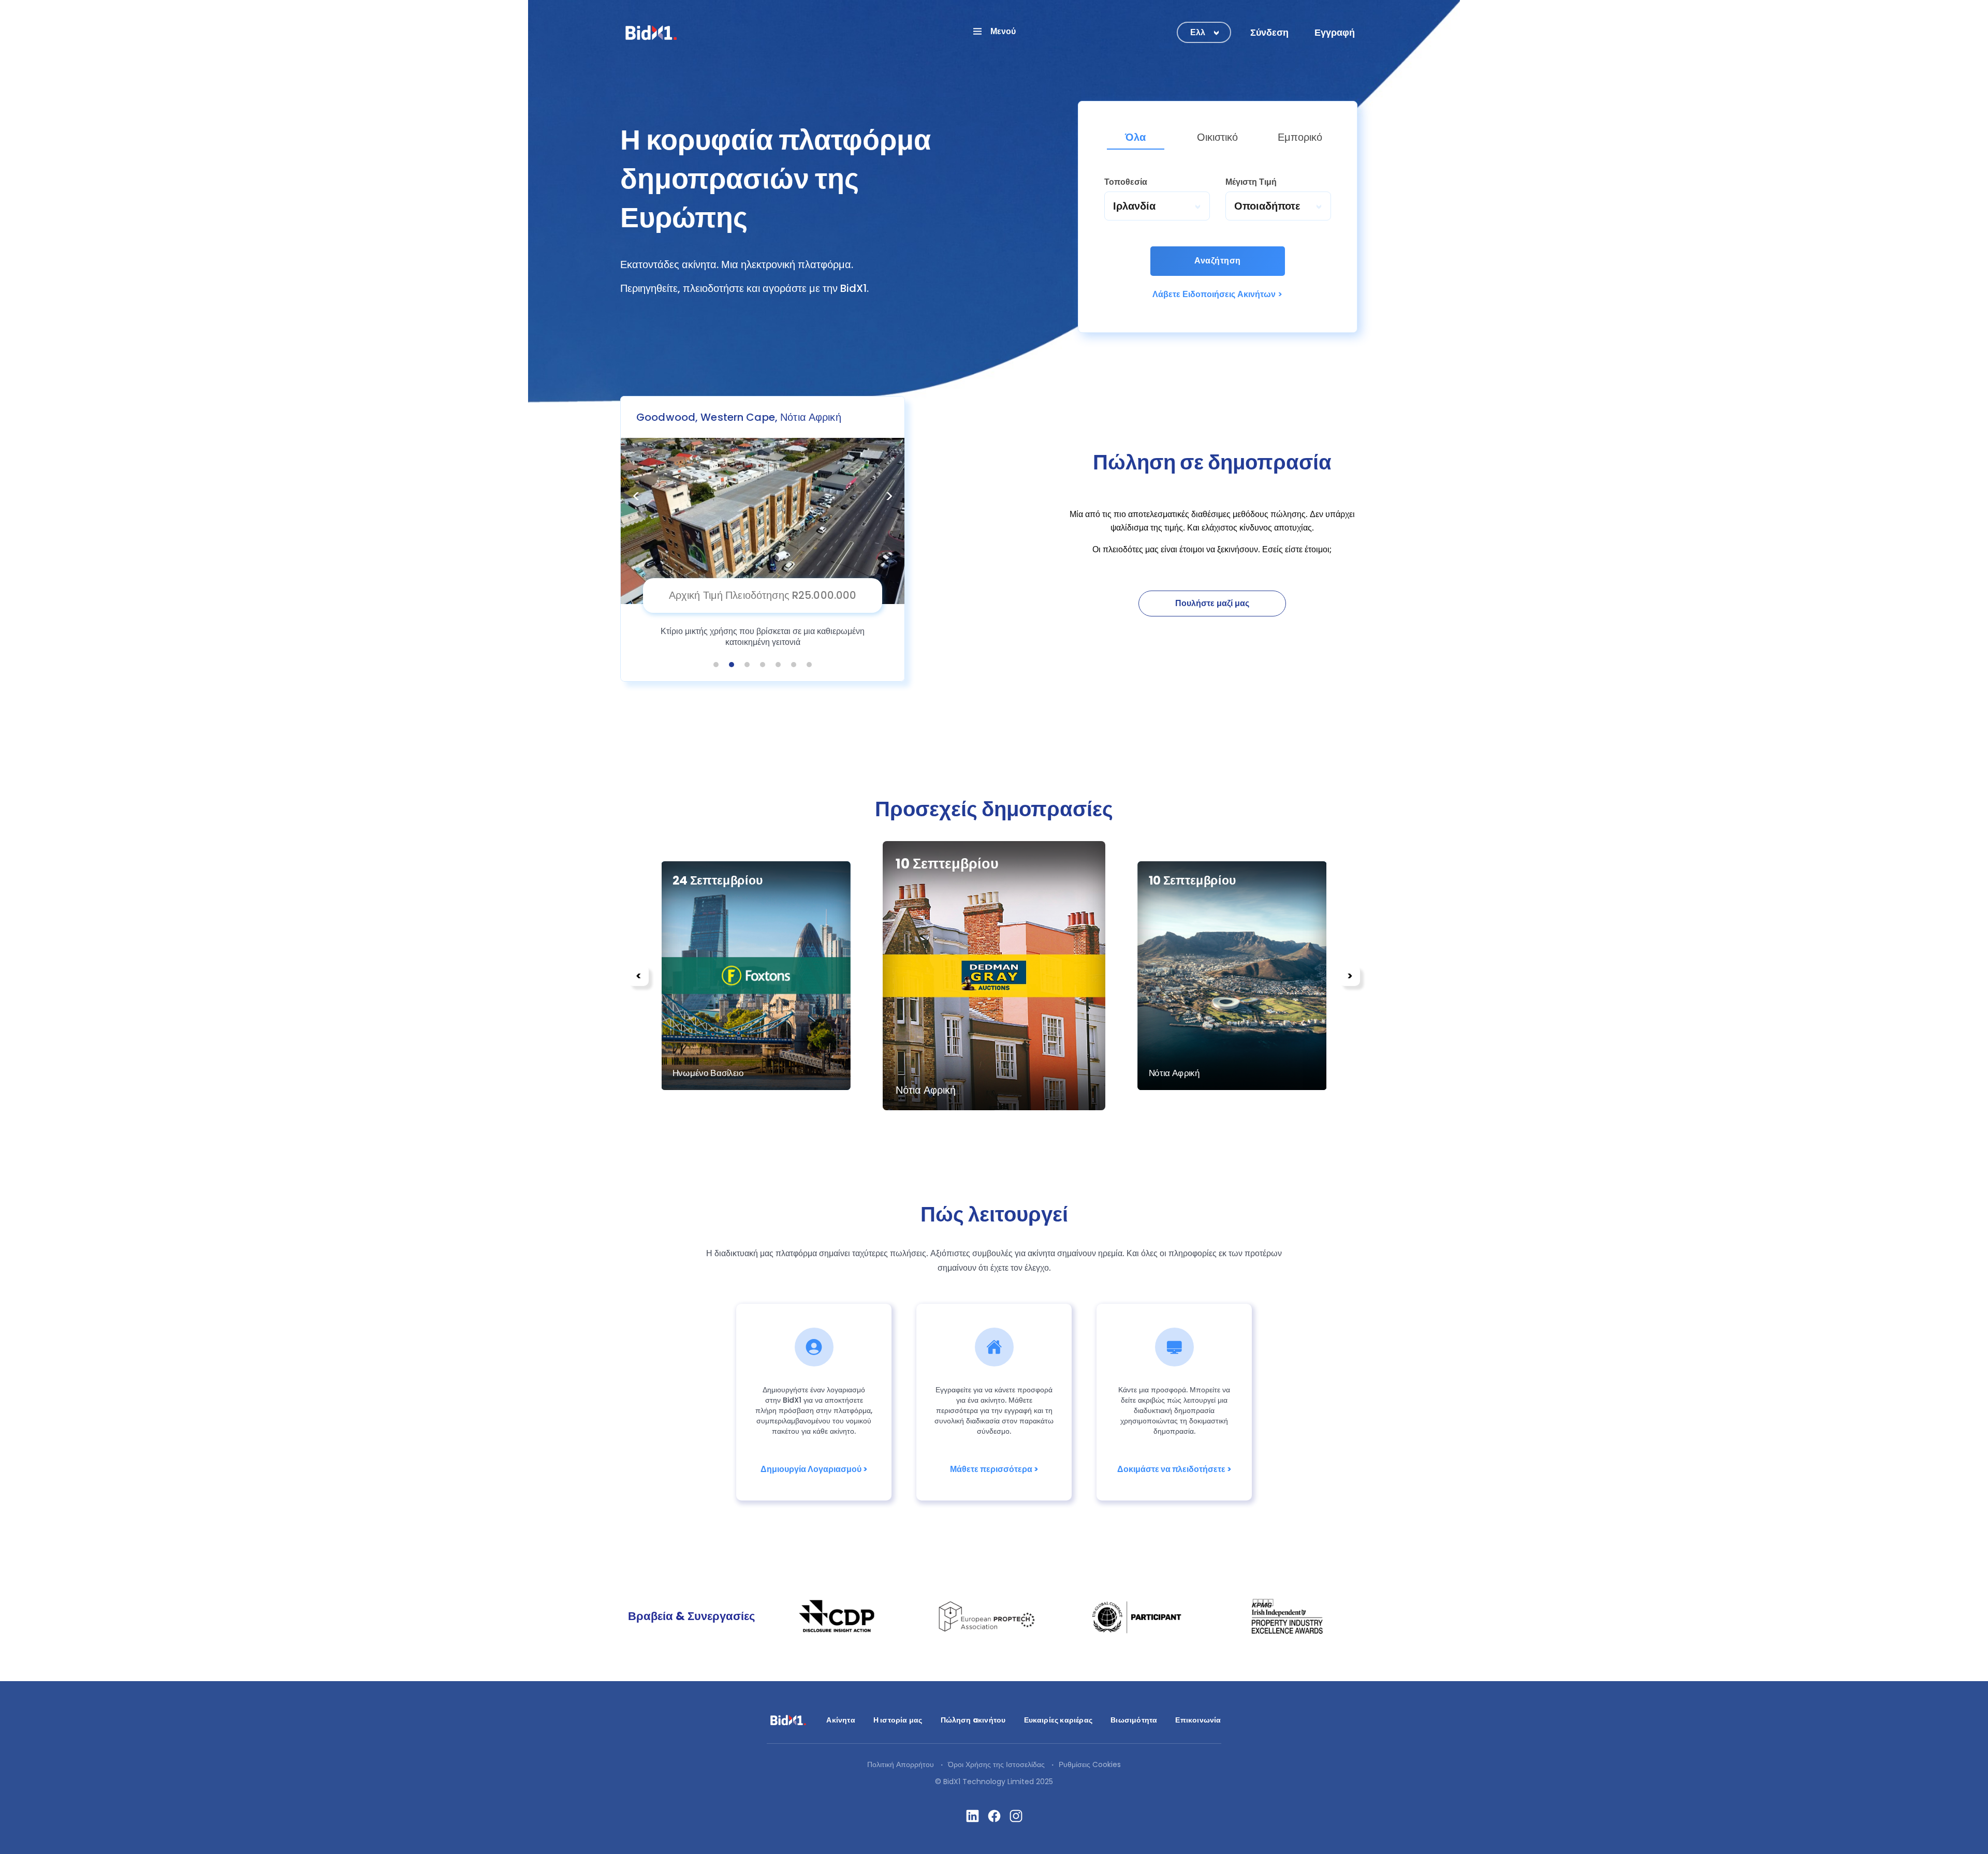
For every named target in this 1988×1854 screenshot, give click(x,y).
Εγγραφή (1335, 32)
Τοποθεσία (1126, 182)
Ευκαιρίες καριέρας (1058, 1720)
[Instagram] (1016, 1816)
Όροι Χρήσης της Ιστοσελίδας (996, 1764)
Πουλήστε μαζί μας (1212, 603)
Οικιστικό (1217, 137)
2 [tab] (732, 665)
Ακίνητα (840, 1720)
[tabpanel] (763, 539)
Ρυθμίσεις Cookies (1090, 1764)
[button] (994, 31)
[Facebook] (994, 1816)
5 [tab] (778, 665)
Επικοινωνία (1198, 1720)
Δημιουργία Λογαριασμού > (814, 1469)
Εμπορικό (1300, 137)
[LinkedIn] (973, 1816)
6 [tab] (794, 665)
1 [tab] (716, 665)
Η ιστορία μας (898, 1720)
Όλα (1135, 137)
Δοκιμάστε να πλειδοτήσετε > (1174, 1469)
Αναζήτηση (1217, 261)
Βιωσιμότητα (1134, 1720)
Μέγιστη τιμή (1251, 182)
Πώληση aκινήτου (973, 1720)
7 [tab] (809, 665)
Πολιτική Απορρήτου (901, 1764)
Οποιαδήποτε (1267, 206)
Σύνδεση (1269, 32)
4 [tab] (763, 665)
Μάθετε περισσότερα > (994, 1469)
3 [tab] (747, 665)
